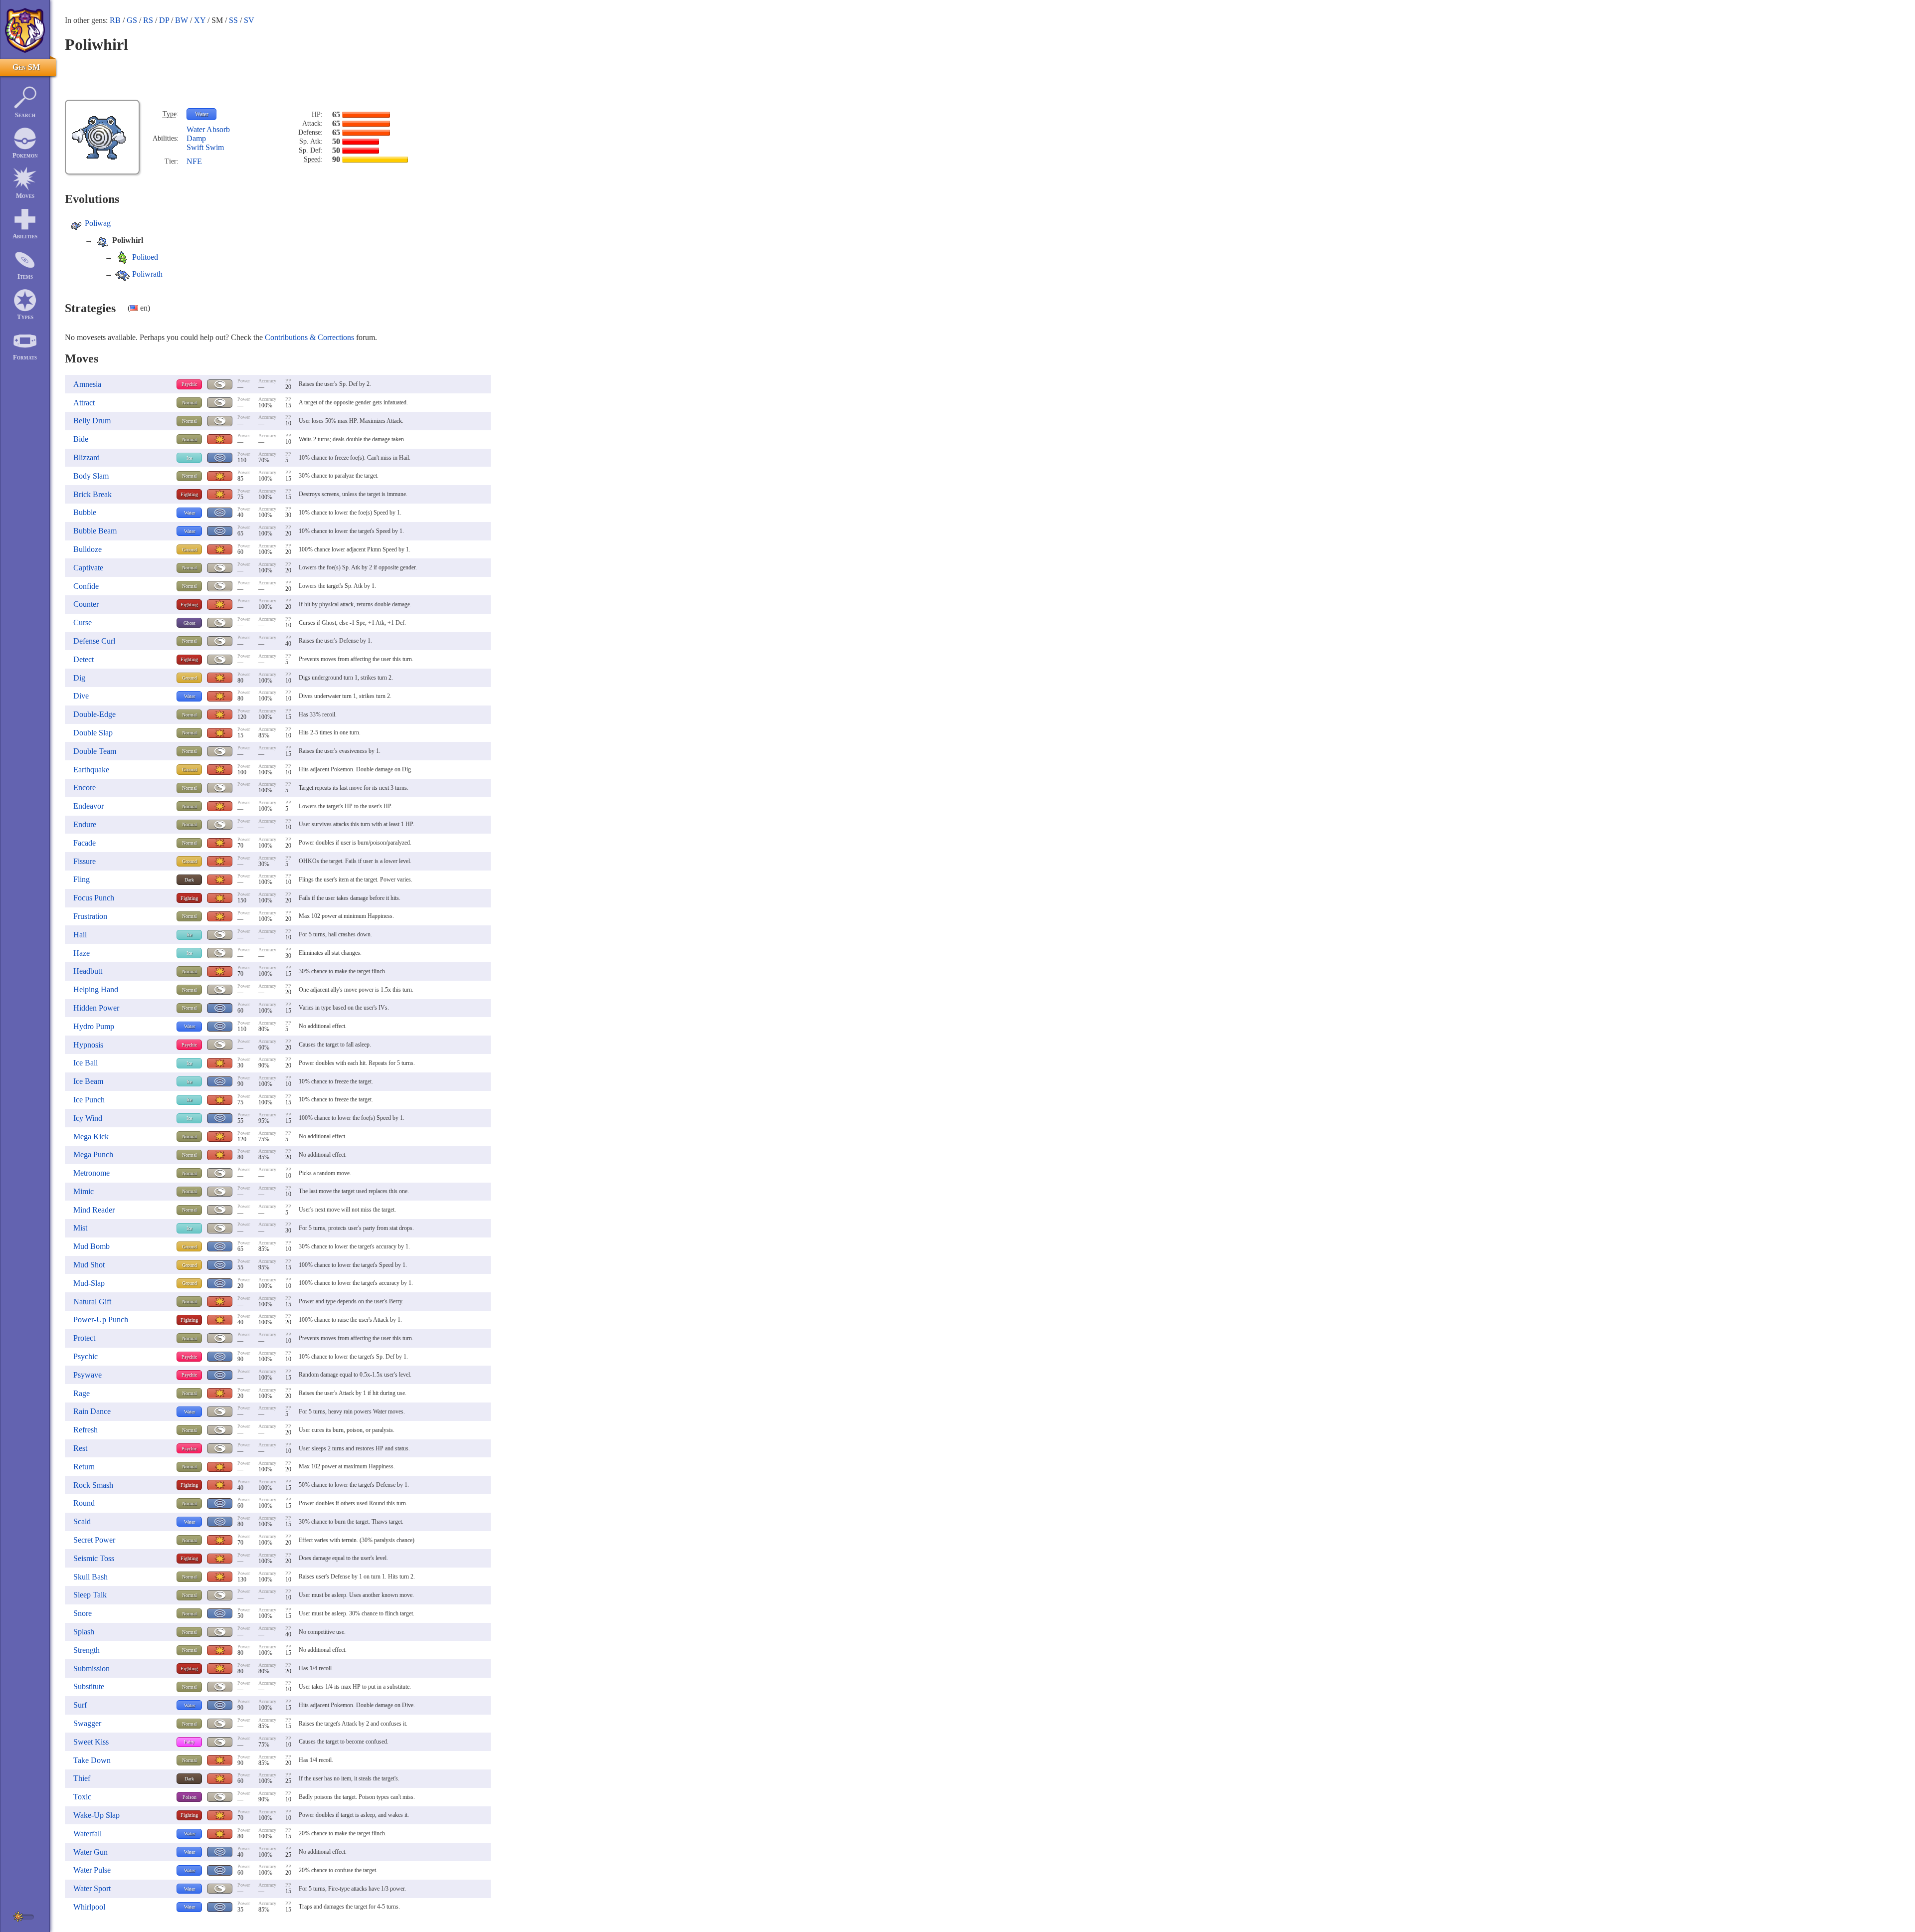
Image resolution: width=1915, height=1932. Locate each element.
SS (233, 20)
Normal (190, 403)
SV (249, 20)
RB (115, 20)
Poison (190, 1797)
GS (132, 20)
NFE (194, 161)
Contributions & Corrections (309, 337)
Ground (190, 550)
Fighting (189, 494)
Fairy (189, 1742)
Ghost (190, 623)
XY (200, 20)
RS (148, 20)
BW (182, 20)
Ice (189, 458)
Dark (189, 880)
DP (164, 20)
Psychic (189, 384)
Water (202, 114)
